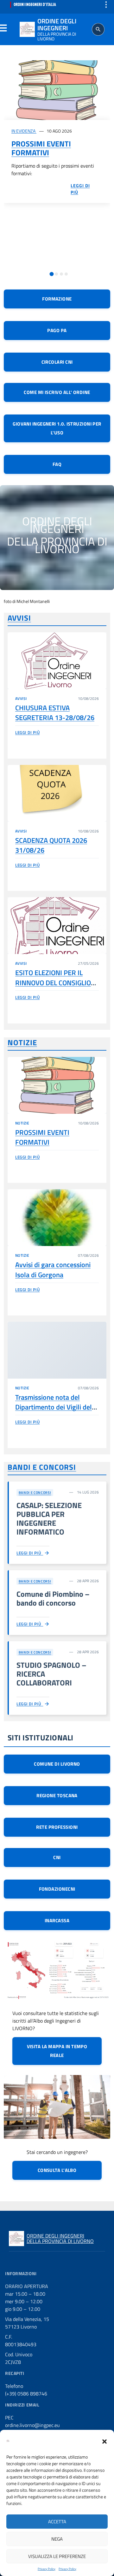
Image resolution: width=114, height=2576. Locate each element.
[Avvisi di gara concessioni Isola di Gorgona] (57, 1218)
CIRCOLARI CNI (57, 362)
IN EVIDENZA (24, 131)
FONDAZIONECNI (57, 1889)
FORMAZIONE (57, 299)
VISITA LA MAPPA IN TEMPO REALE (57, 2051)
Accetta (57, 2522)
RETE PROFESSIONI (57, 1827)
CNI (57, 1857)
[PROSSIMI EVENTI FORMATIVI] (57, 90)
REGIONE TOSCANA (57, 1795)
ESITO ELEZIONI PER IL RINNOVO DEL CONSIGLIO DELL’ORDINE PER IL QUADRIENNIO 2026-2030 (54, 987)
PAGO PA (57, 330)
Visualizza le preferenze (57, 2556)
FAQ (57, 464)
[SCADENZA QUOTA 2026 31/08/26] (57, 793)
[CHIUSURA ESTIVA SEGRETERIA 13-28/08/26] (57, 661)
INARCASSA (57, 1920)
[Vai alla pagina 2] (56, 274)
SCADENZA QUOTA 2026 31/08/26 (51, 845)
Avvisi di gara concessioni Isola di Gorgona (53, 1270)
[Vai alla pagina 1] (51, 274)
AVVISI (19, 618)
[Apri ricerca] (98, 29)
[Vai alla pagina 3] (61, 274)
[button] (104, 2441)
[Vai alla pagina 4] (66, 274)
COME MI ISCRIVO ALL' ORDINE (57, 392)
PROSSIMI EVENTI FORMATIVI (41, 148)
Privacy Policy (47, 2569)
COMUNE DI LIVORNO (57, 1764)
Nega (57, 2539)
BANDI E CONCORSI (42, 1467)
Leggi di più (27, 732)
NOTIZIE (22, 1042)
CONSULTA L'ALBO (57, 2170)
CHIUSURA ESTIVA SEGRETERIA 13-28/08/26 (55, 713)
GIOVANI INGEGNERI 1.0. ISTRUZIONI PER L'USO (57, 428)
